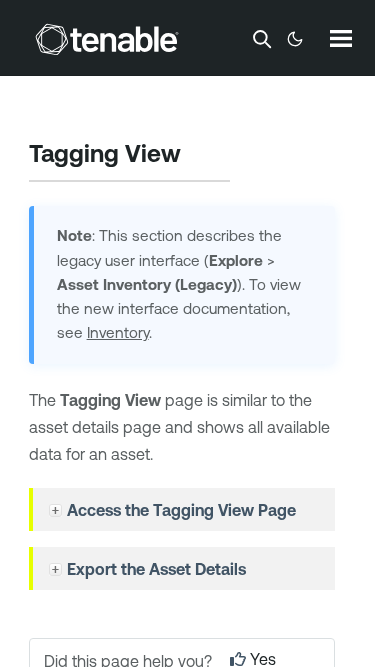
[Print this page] (198, 156)
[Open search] (262, 39)
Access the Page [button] (181, 510)
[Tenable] (107, 39)
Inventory (118, 332)
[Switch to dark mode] (295, 39)
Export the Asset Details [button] (156, 569)
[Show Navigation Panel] (341, 38)
